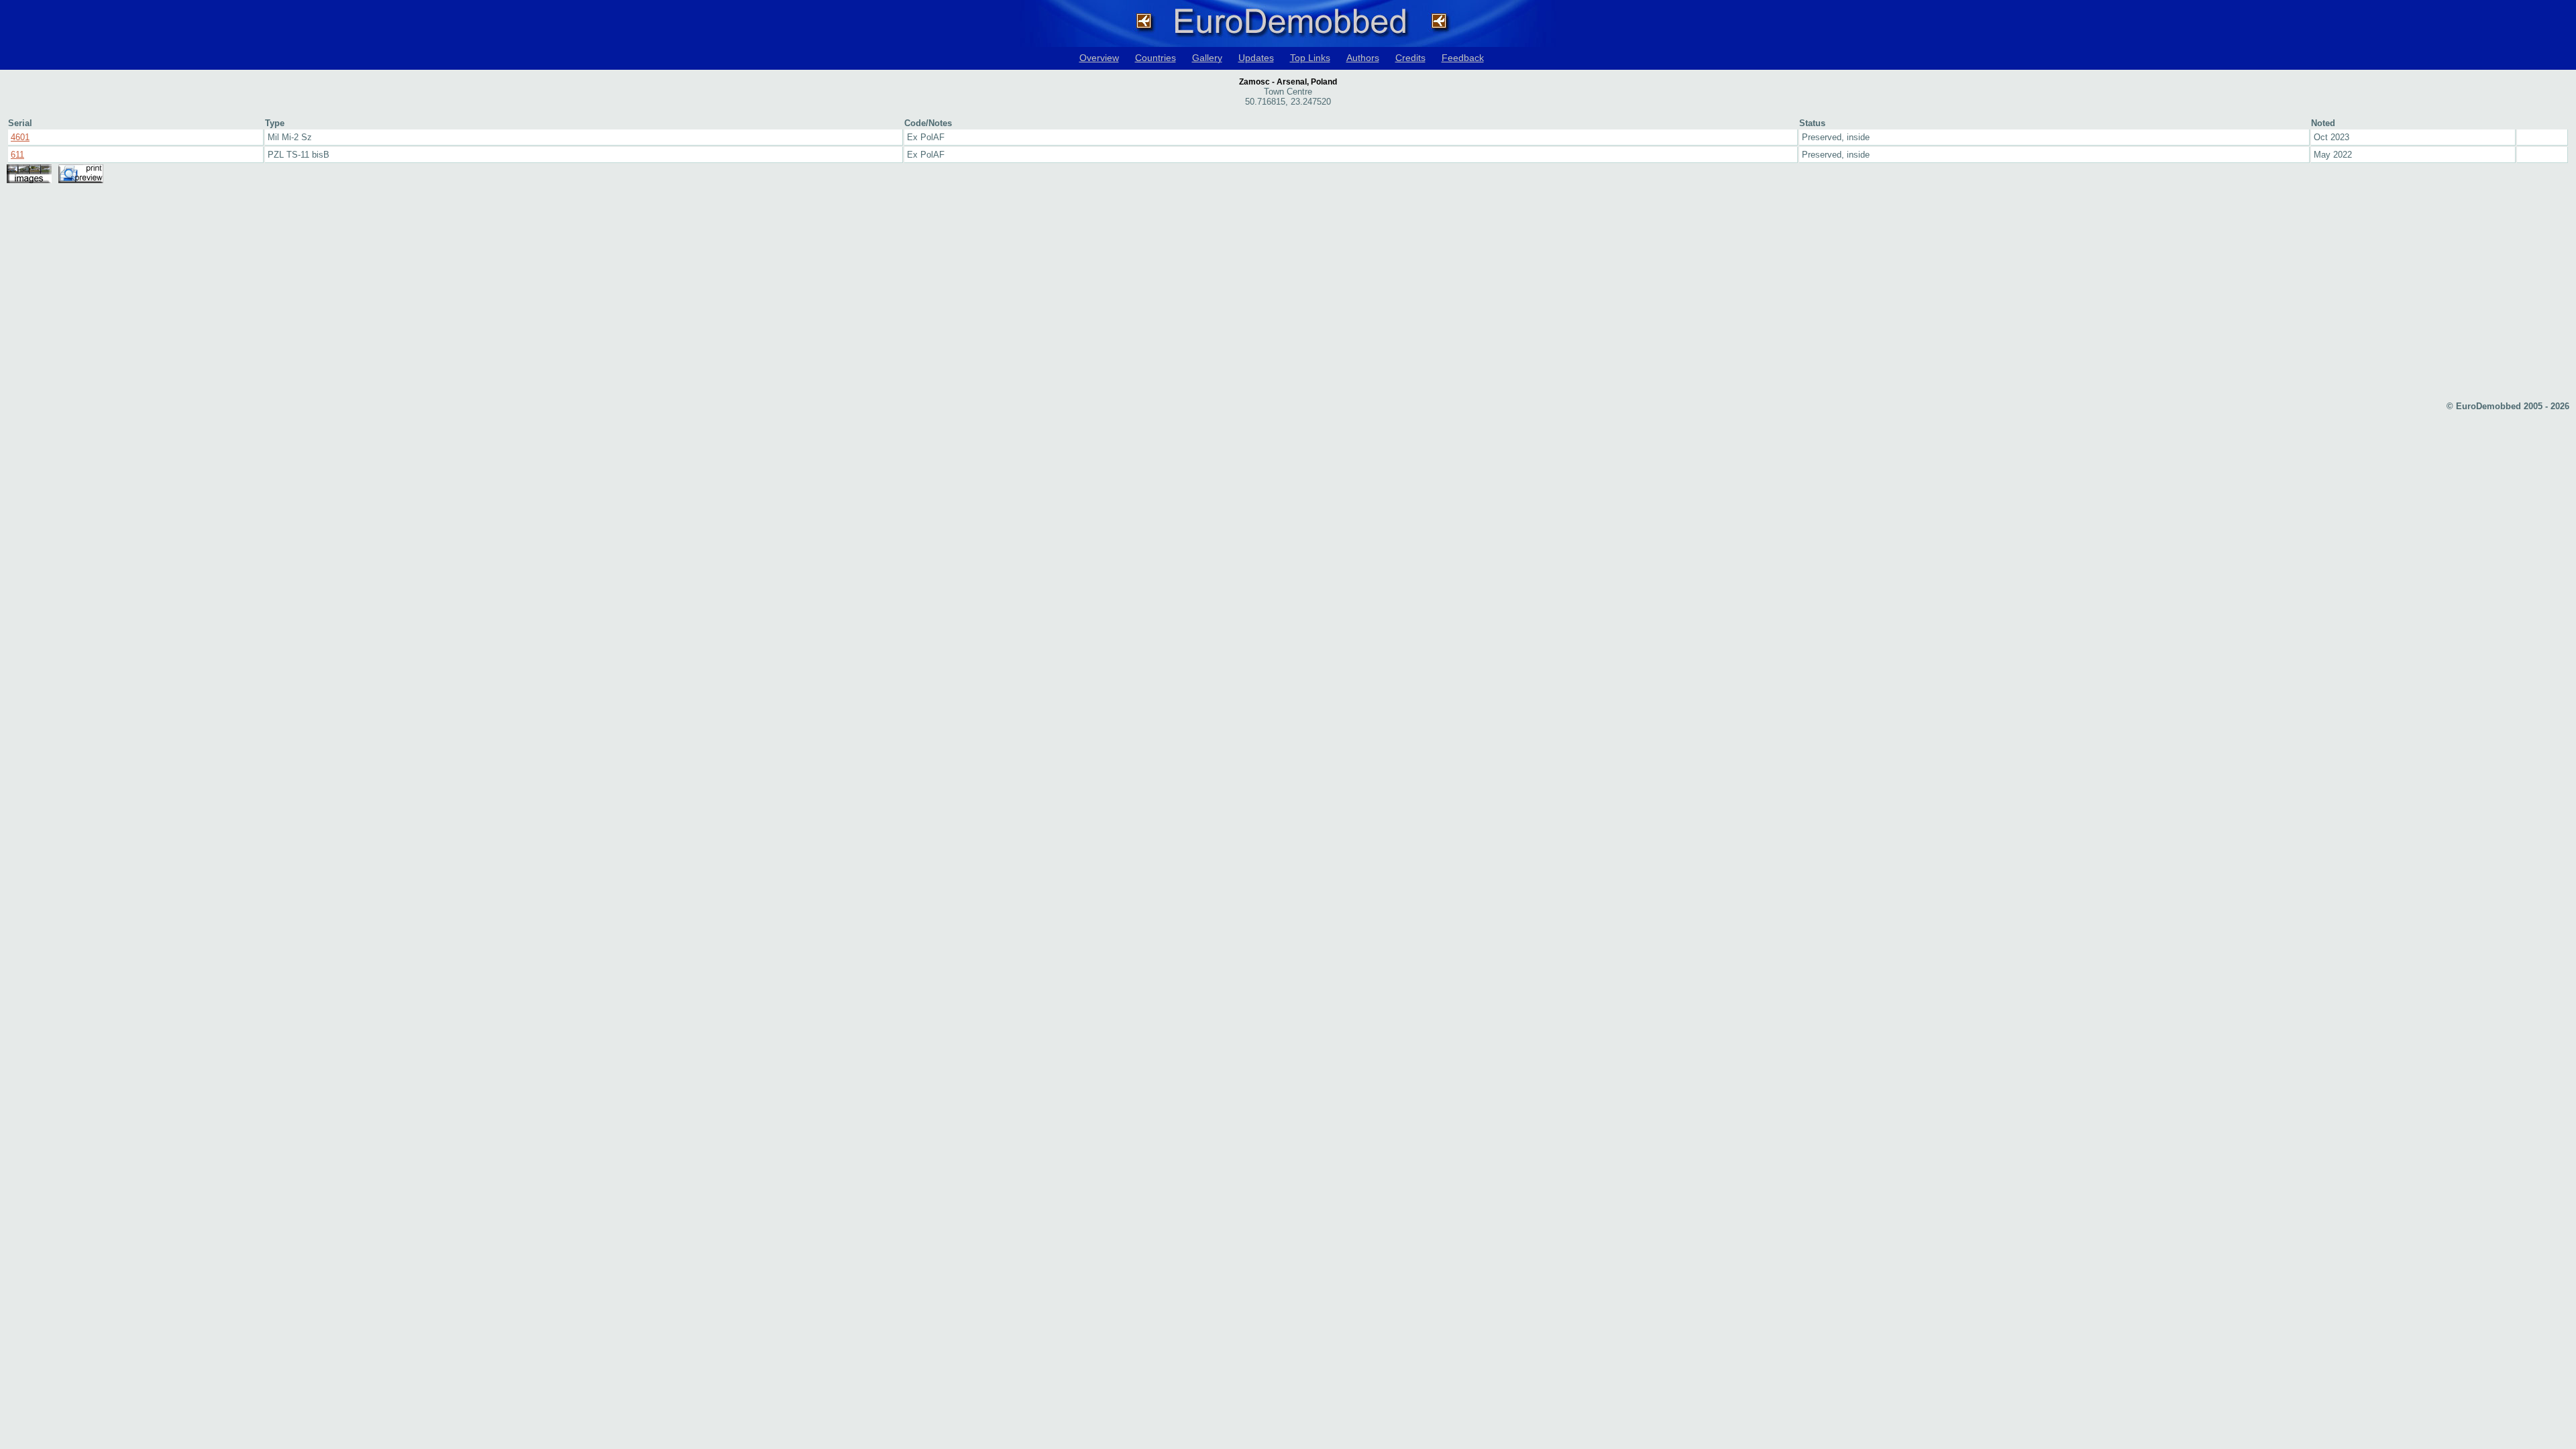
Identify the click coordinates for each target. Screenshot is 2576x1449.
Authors (1363, 58)
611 (17, 155)
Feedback (1463, 58)
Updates (1256, 58)
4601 (20, 137)
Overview (1099, 58)
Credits (1410, 58)
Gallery (1207, 58)
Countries (1156, 58)
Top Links (1310, 58)
